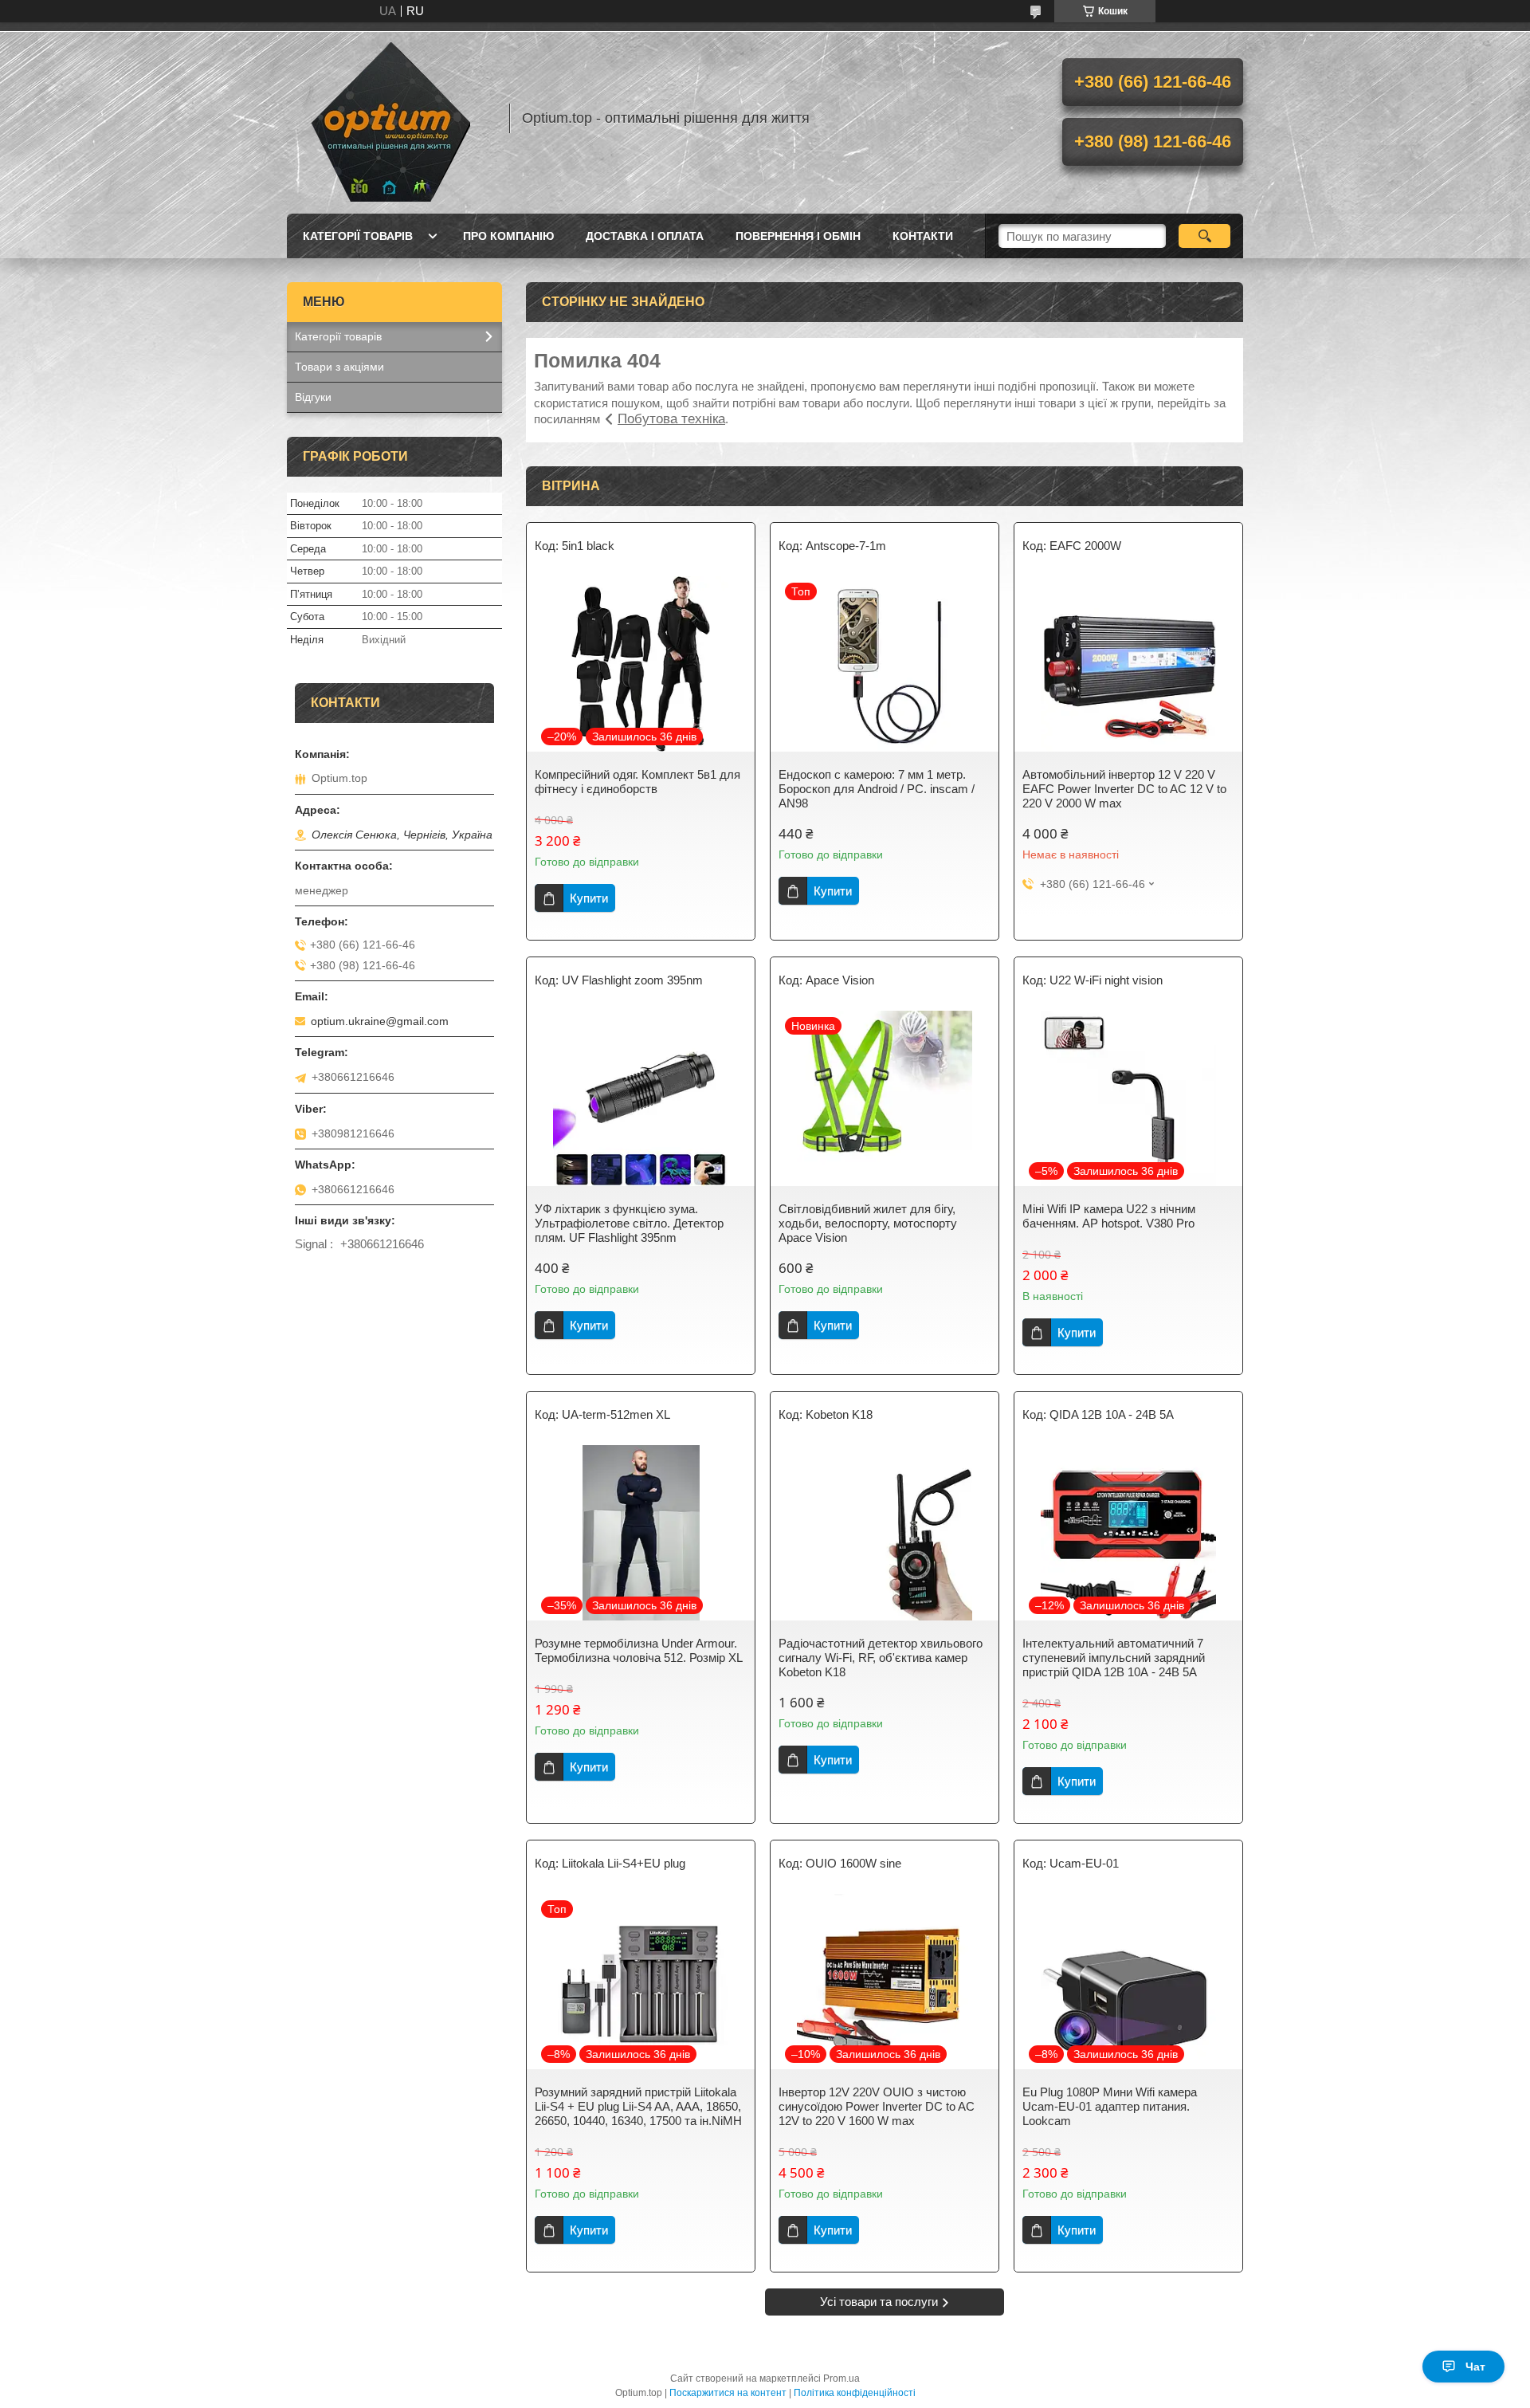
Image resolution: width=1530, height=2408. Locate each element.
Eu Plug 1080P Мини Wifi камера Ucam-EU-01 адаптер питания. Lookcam (1110, 2106)
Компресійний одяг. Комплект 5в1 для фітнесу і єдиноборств (637, 782)
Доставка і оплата (645, 236)
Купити (589, 898)
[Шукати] (1204, 236)
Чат (1475, 2367)
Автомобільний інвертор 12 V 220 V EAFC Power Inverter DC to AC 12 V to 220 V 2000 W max (1124, 789)
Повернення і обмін (798, 236)
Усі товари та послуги (879, 2302)
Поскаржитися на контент (728, 2393)
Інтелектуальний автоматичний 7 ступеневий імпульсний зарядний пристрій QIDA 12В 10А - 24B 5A (1114, 1658)
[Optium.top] (390, 118)
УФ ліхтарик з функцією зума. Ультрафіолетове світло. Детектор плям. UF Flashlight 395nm (629, 1223)
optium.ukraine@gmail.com (380, 1021)
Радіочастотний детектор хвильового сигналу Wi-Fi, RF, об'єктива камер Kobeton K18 (881, 1658)
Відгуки (313, 397)
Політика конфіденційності (855, 2393)
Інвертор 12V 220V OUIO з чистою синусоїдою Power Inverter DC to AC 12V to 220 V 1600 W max (877, 2106)
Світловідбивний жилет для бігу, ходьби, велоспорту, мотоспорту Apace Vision (868, 1223)
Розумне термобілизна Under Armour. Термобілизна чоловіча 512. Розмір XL (639, 1650)
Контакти (923, 236)
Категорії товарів (358, 236)
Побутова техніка (671, 419)
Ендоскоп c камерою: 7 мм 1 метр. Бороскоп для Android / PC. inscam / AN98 (877, 789)
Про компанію (508, 236)
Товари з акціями (339, 367)
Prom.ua (841, 2379)
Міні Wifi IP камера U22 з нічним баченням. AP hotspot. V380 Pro (1109, 1216)
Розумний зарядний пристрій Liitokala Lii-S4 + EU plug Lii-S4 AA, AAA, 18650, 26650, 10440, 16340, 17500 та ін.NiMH (638, 2106)
